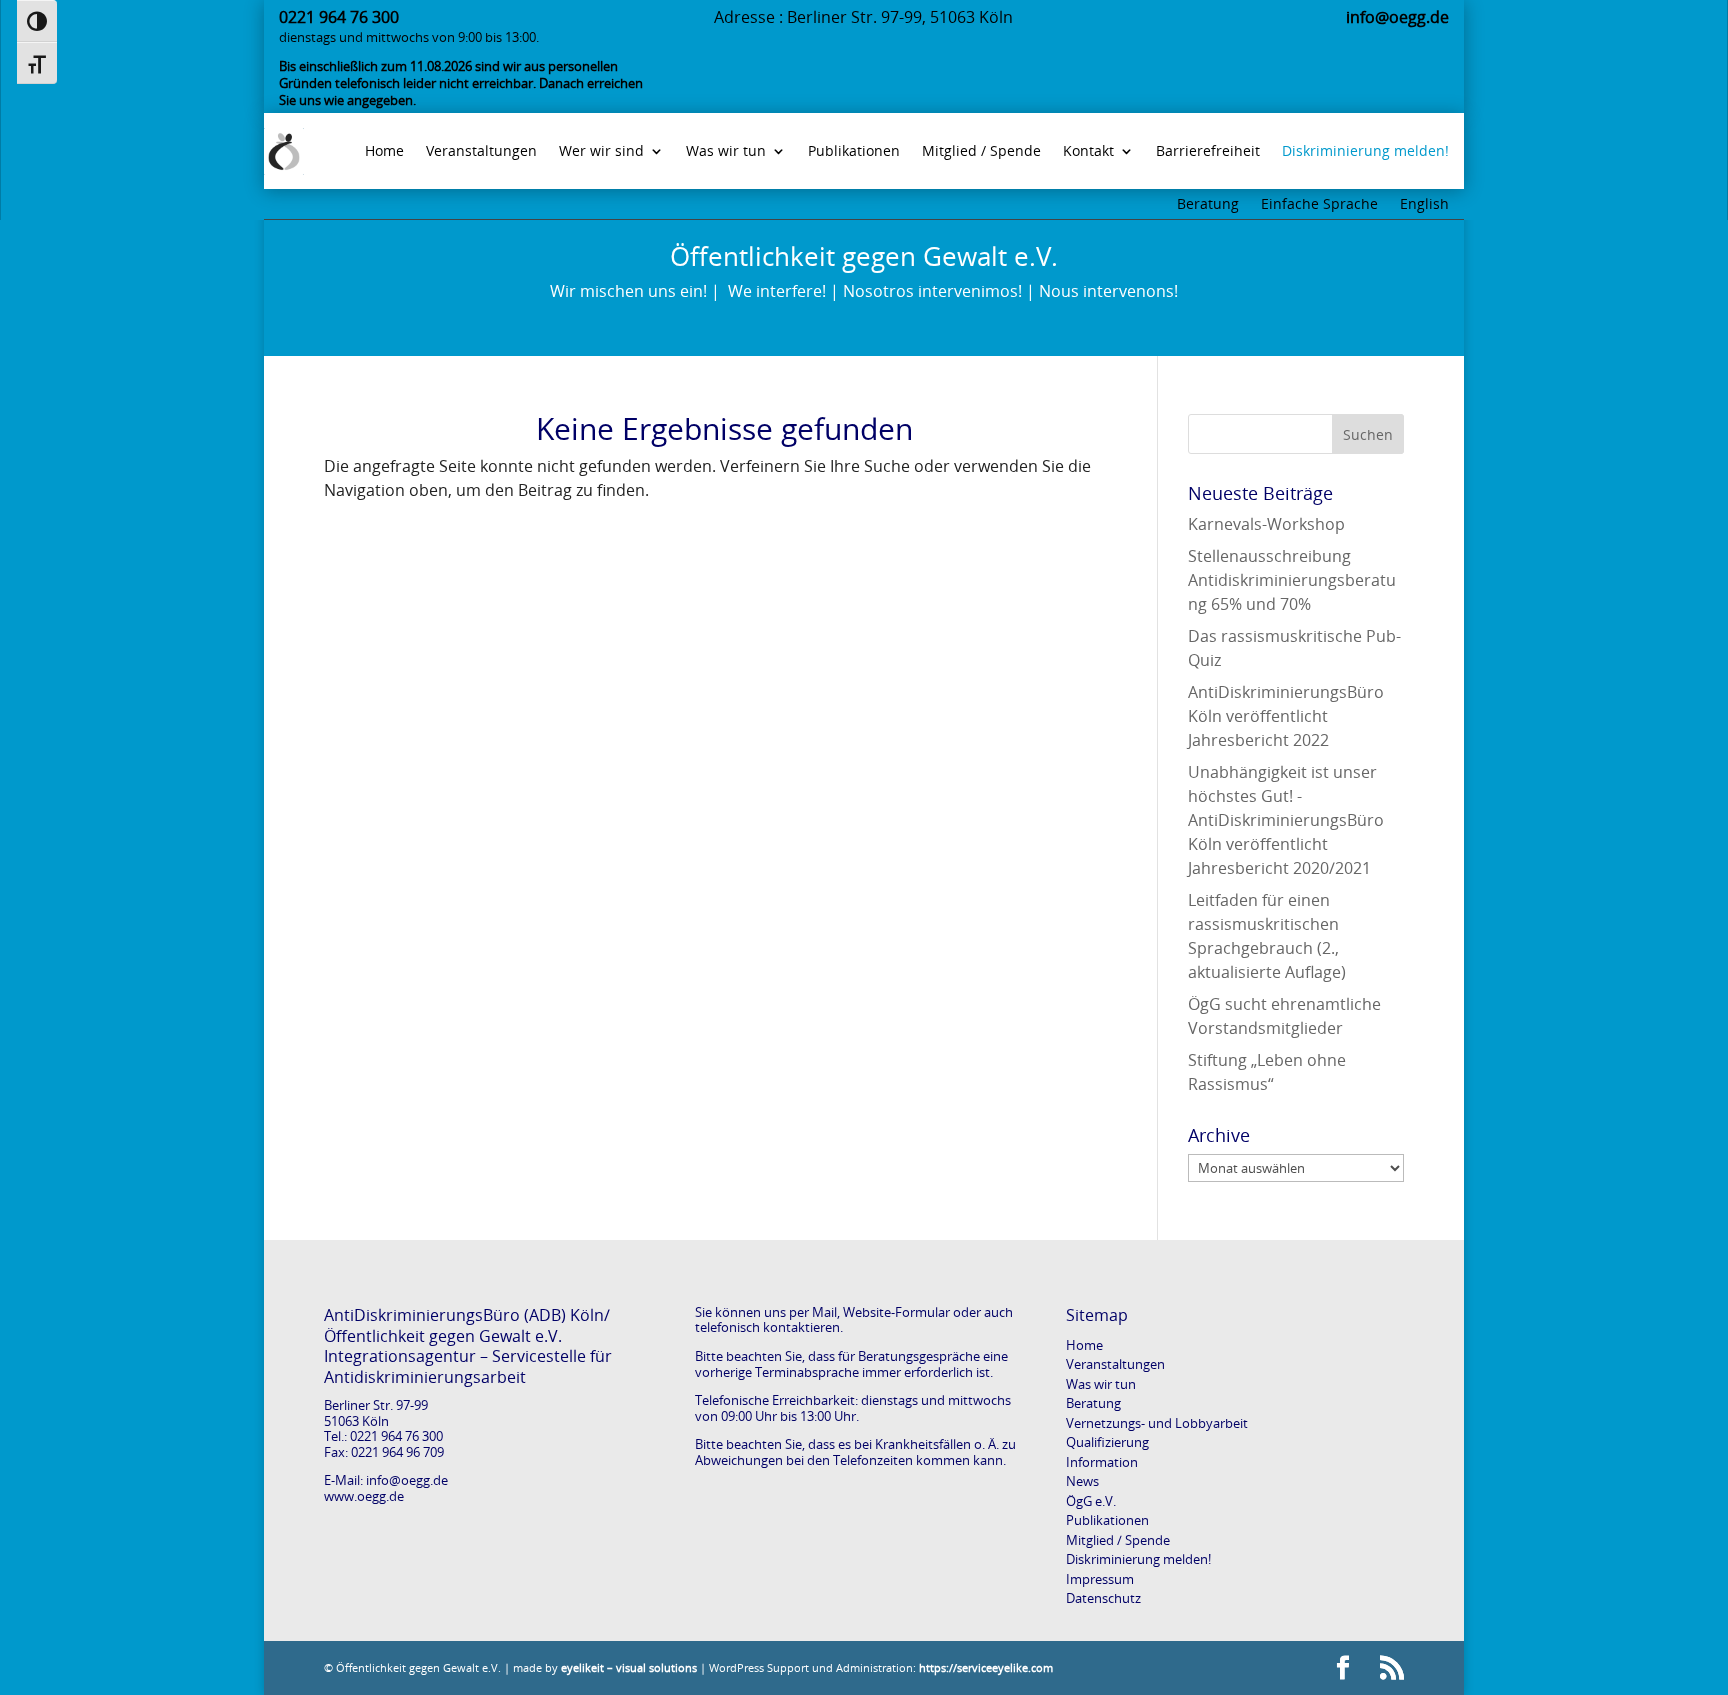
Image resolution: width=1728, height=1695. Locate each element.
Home (1084, 1345)
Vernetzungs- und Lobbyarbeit (1157, 1423)
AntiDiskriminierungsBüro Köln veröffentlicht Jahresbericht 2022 (1286, 716)
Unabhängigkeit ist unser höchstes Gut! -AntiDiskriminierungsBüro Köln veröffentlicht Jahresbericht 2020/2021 (1286, 820)
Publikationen (1107, 1520)
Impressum (1100, 1579)
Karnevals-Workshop (1266, 524)
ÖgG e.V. (1091, 1501)
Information (1102, 1462)
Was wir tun (1101, 1384)
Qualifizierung (1107, 1442)
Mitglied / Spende (1118, 1540)
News (1082, 1481)
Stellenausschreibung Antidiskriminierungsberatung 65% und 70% (1292, 580)
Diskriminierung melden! (1138, 1559)
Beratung (1208, 205)
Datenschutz (1103, 1598)
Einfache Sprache (1319, 205)
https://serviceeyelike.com (986, 1667)
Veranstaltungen (1115, 1364)
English (1424, 205)
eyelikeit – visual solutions (629, 1667)
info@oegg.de (407, 1480)
